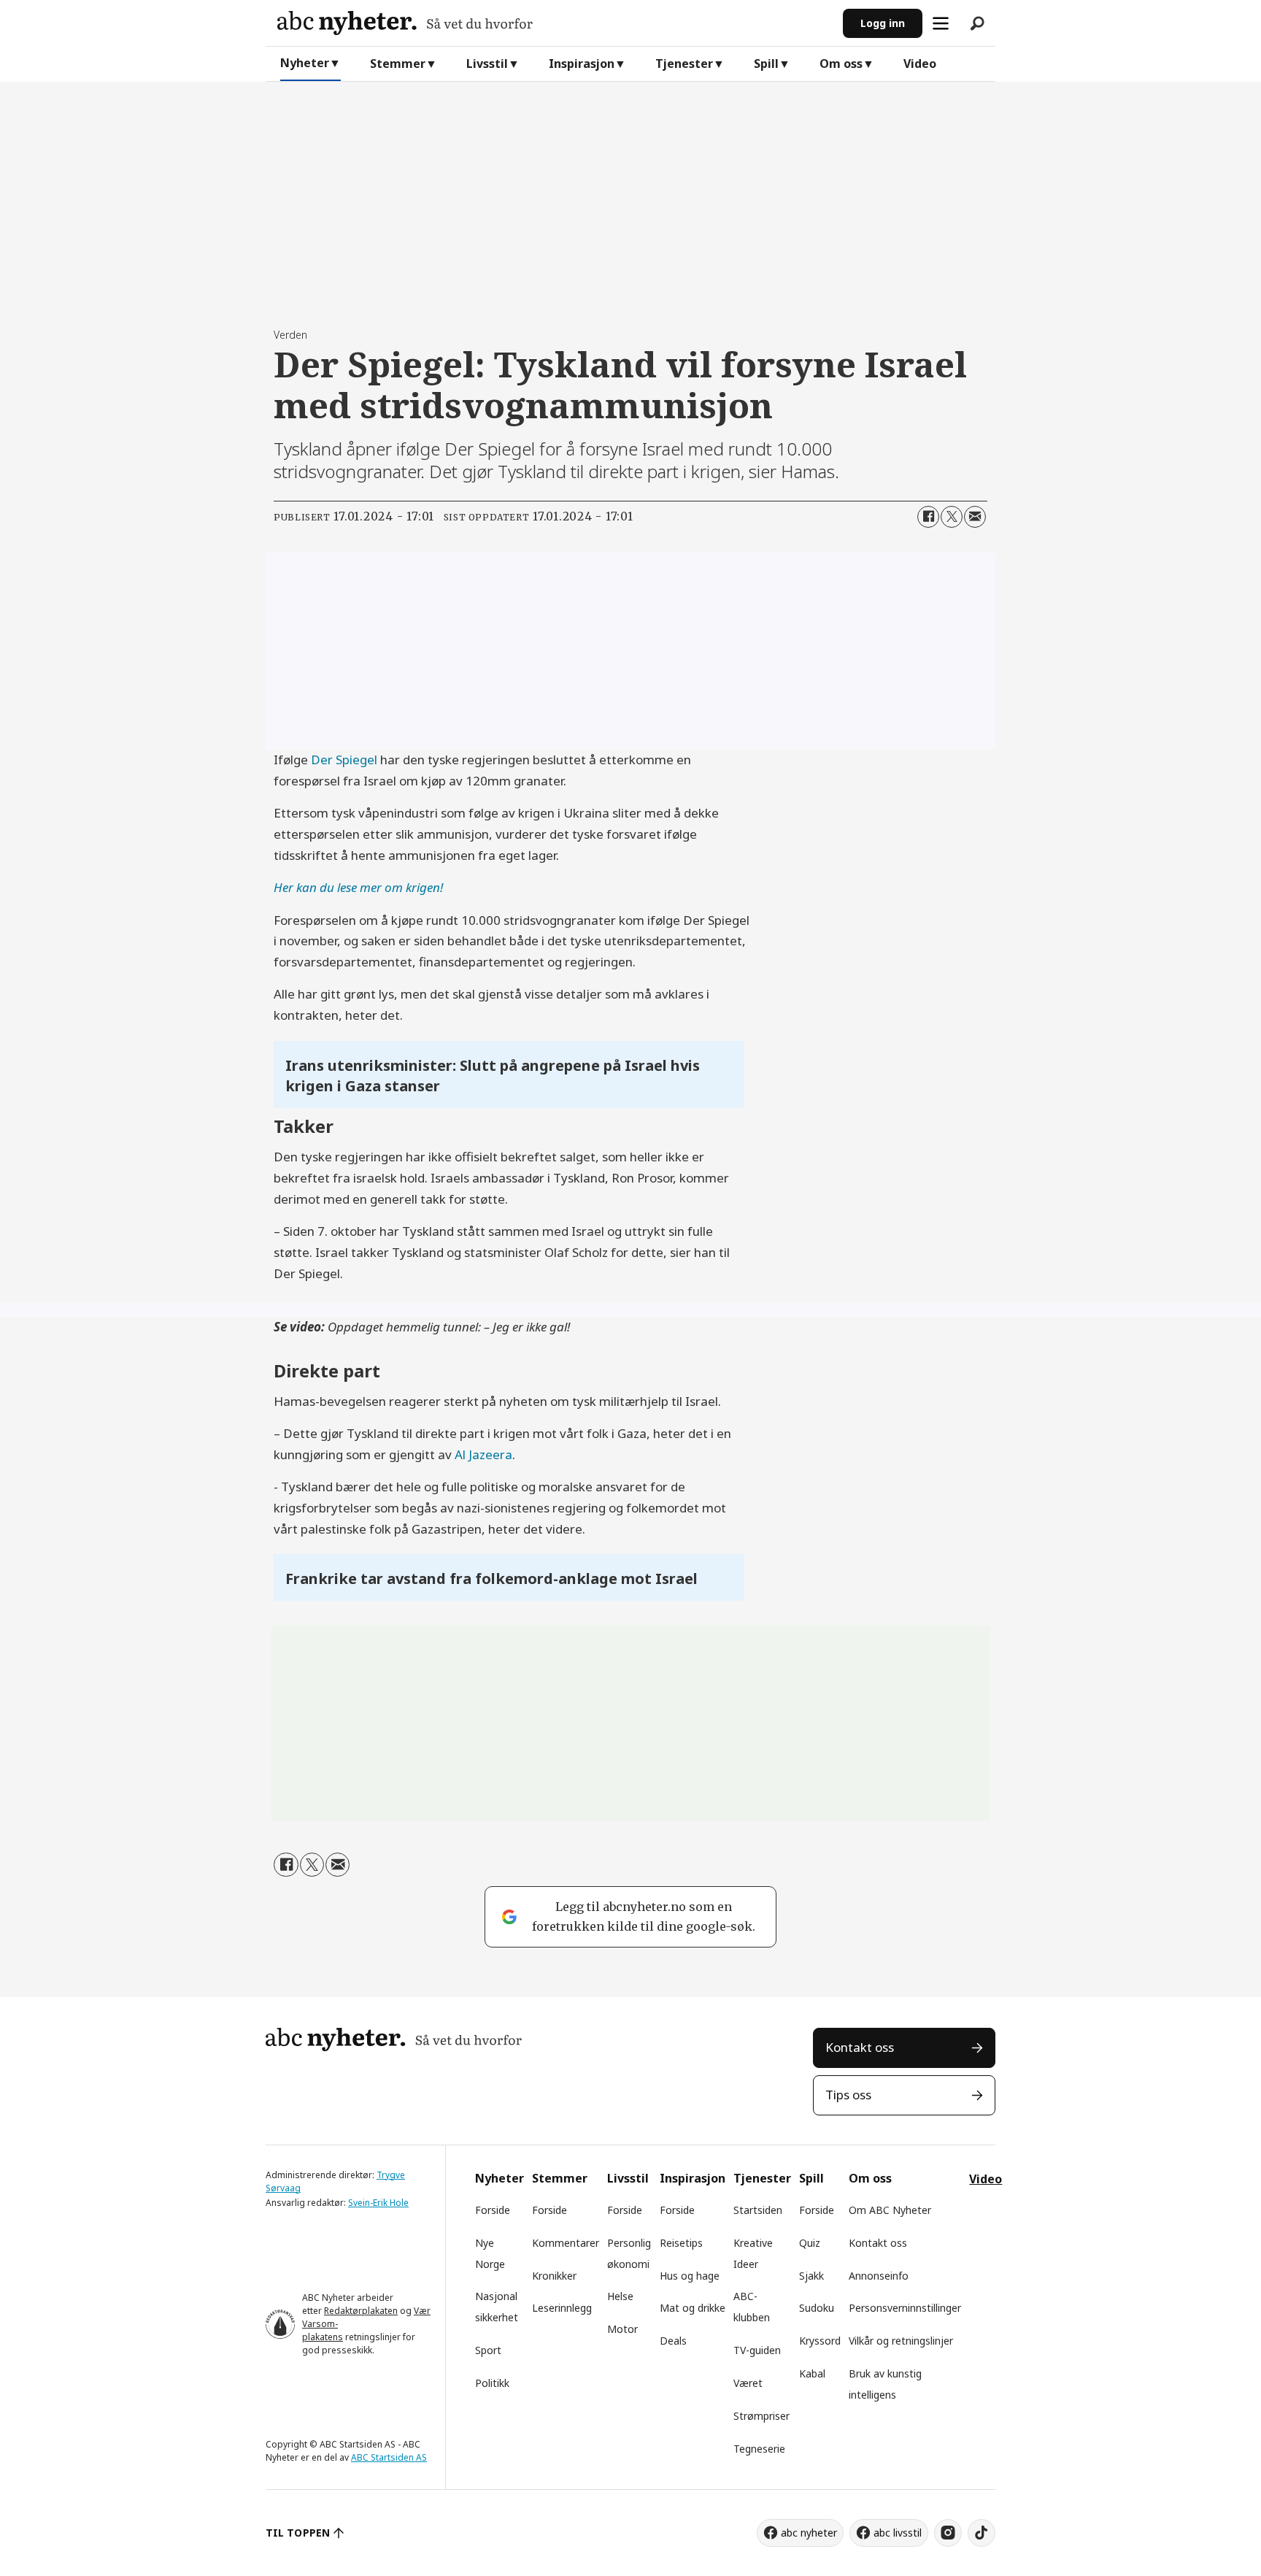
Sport (488, 2350)
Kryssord (820, 2341)
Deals (673, 2341)
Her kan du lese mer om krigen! (358, 887)
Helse (620, 2296)
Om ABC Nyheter (890, 2210)
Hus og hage (690, 2276)
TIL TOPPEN (298, 2533)
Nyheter (305, 63)
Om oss (841, 64)
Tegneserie (759, 2449)
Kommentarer (566, 2243)
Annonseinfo (879, 2276)
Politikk (492, 2383)
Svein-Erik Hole (378, 2203)
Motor (622, 2329)
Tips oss (848, 2095)
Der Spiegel (344, 760)
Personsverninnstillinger (905, 2308)
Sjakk (811, 2276)
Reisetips (681, 2243)
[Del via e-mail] (975, 517)
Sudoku (817, 2308)
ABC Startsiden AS (389, 2457)
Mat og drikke (693, 2308)
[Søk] (977, 23)
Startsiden (758, 2210)
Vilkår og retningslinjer (901, 2341)
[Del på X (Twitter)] (952, 517)
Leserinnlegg (562, 2308)
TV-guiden (757, 2350)
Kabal (812, 2373)
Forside (493, 2210)
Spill (766, 64)
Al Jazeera (483, 1454)
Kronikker (554, 2276)
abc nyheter (809, 2533)
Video (920, 64)
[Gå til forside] (554, 23)
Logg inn (883, 23)
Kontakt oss (860, 2047)
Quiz (810, 2243)
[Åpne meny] (941, 23)
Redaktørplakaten (361, 2311)
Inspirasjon (582, 64)
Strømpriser (761, 2416)
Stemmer (398, 64)
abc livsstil (898, 2533)
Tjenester (684, 64)
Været (748, 2383)
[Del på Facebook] (928, 517)
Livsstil (487, 64)
